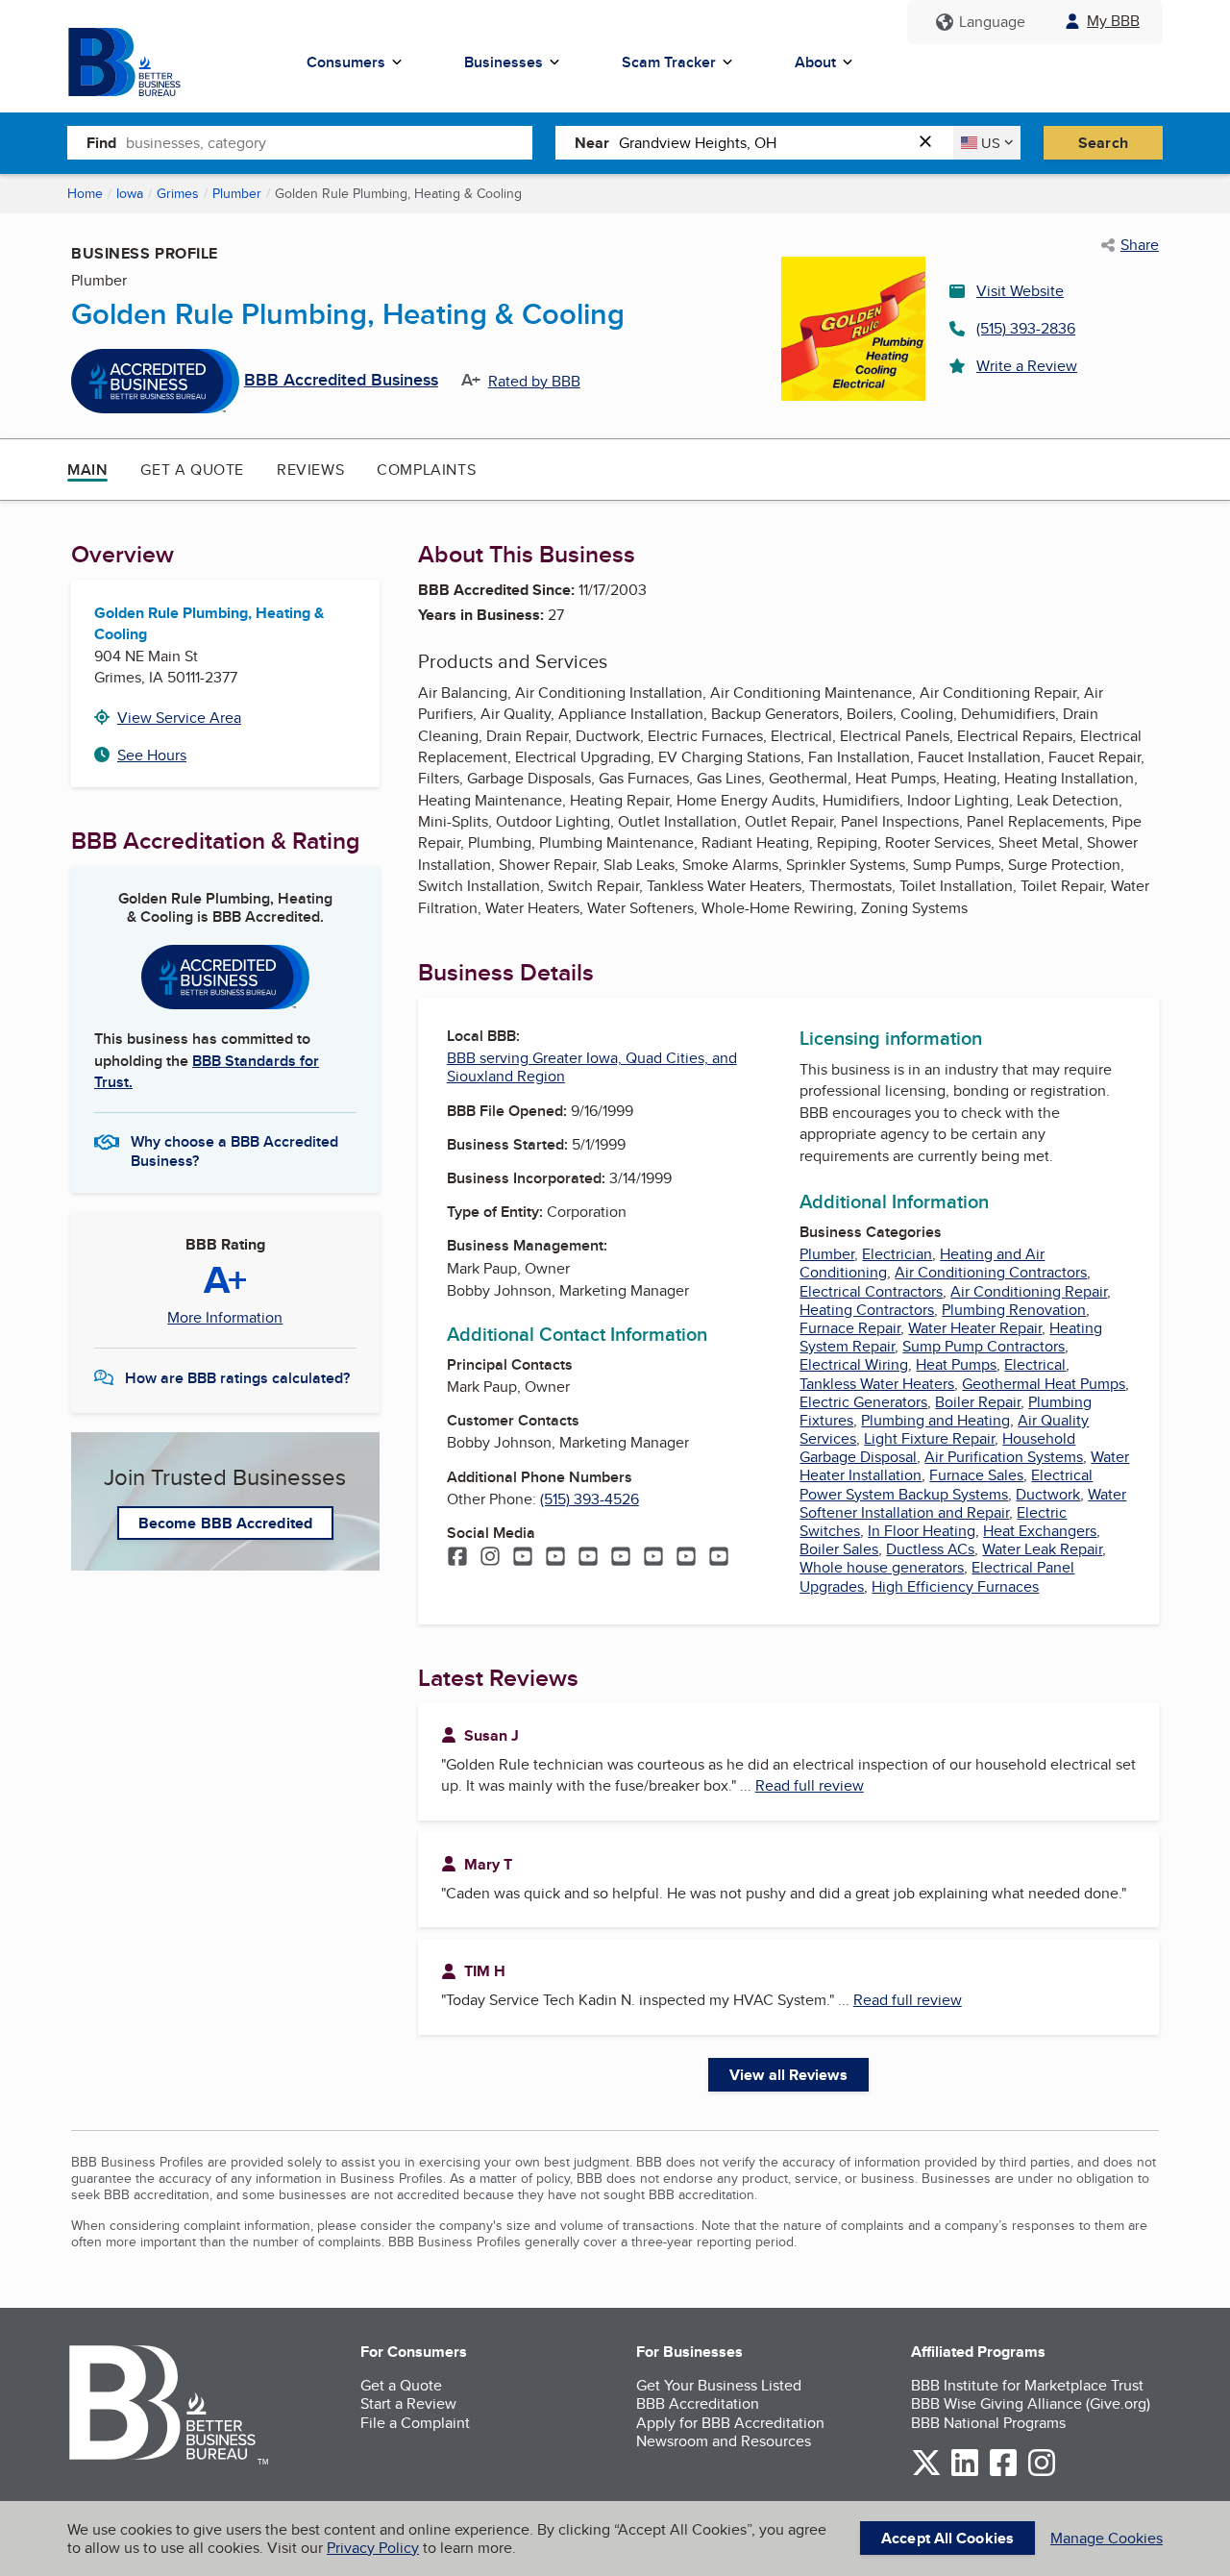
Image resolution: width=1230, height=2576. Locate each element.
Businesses (504, 62)
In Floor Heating (922, 1531)
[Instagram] (490, 1558)
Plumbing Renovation (1014, 1310)
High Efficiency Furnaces (955, 1586)
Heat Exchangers (1040, 1531)
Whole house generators (882, 1567)
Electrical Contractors (871, 1291)
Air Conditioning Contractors (991, 1272)
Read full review (810, 1785)
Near (592, 143)
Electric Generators (863, 1402)
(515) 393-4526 (590, 1499)
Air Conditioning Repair (1029, 1291)
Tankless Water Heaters (877, 1384)
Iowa (130, 193)
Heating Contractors (867, 1310)
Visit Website (1020, 291)
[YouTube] (523, 1558)
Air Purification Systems (1004, 1457)
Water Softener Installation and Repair (963, 1503)
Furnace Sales (976, 1475)
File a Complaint (415, 2423)
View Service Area (179, 718)
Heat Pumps (956, 1364)
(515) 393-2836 (1026, 328)
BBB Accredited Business (341, 381)
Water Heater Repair (975, 1328)
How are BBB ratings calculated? (237, 1378)
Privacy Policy (373, 2548)
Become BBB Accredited (225, 1523)
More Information (225, 1318)
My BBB (1113, 21)
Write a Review (1027, 366)
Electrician (897, 1254)
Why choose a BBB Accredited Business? (234, 1150)
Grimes (178, 193)
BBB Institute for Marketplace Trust (1027, 2385)
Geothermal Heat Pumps (1044, 1384)
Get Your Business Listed (719, 2385)
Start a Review (408, 2403)
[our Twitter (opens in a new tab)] (926, 2473)
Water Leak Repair (1042, 1549)
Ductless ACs (930, 1549)
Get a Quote (192, 470)
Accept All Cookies (947, 2538)
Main (87, 470)
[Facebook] (457, 1558)
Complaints (426, 470)
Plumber (237, 193)
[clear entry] (931, 143)
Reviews (310, 470)
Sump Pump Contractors (984, 1346)
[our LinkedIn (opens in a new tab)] (965, 2473)
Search (1103, 143)
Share (1140, 245)
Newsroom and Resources (724, 2441)
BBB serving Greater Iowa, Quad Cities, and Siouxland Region (592, 1067)
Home (85, 193)
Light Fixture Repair (929, 1438)
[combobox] (329, 142)
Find (101, 143)
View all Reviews (788, 2075)
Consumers (346, 62)
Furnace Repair (850, 1328)
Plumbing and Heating (935, 1420)
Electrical (1035, 1364)
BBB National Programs (988, 2423)
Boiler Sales (839, 1549)
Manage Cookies (1107, 2538)
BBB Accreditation (698, 2403)
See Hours (152, 755)
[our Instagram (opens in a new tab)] (1042, 2473)
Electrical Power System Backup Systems (946, 1484)
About (815, 62)
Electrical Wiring (854, 1364)
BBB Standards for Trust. (207, 1071)
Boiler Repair (978, 1402)
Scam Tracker (669, 62)
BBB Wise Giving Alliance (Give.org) (1031, 2403)
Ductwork (1048, 1494)
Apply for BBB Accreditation (730, 2423)
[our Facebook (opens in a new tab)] (1003, 2473)
